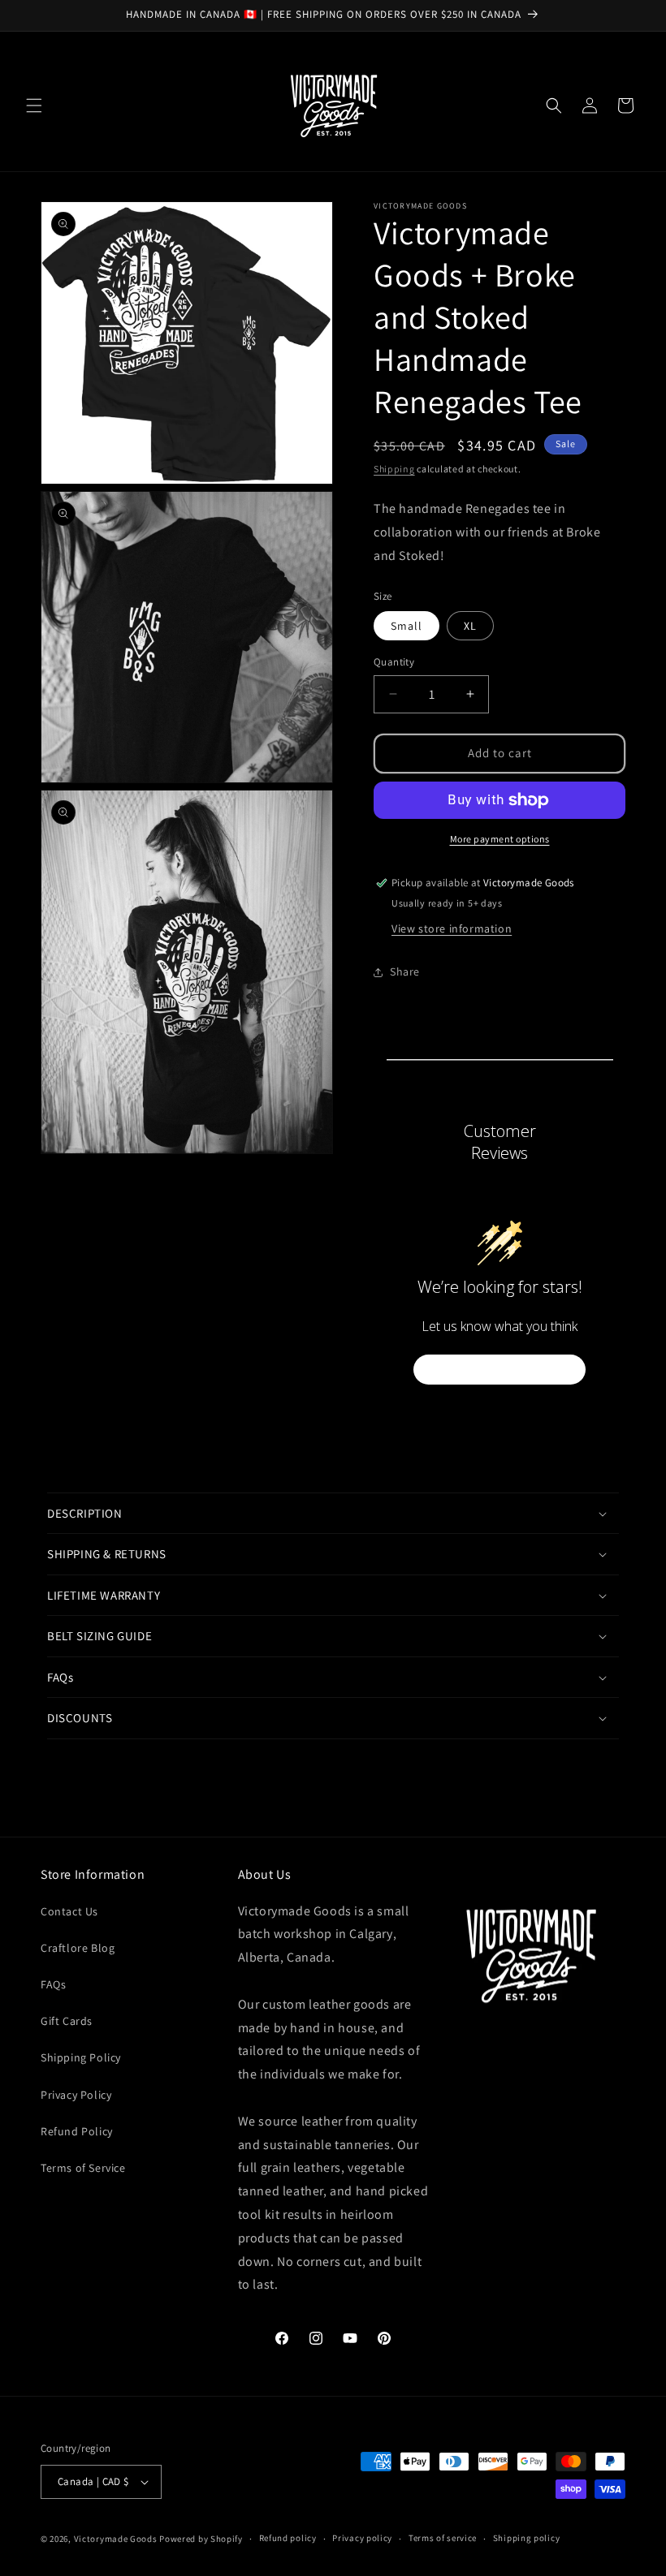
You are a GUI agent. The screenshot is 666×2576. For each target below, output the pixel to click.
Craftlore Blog (78, 1948)
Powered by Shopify (201, 2539)
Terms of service (443, 2538)
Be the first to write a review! (500, 1370)
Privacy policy (362, 2538)
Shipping (394, 469)
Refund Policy (77, 2131)
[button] (34, 106)
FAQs (53, 1984)
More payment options (500, 839)
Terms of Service (83, 2168)
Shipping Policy (81, 2057)
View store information (452, 928)
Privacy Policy (76, 2095)
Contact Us (69, 1911)
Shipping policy (527, 2538)
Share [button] (405, 971)
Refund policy (288, 2538)
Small (407, 626)
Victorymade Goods (116, 2539)
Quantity (394, 662)
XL (470, 626)
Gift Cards (67, 2021)
